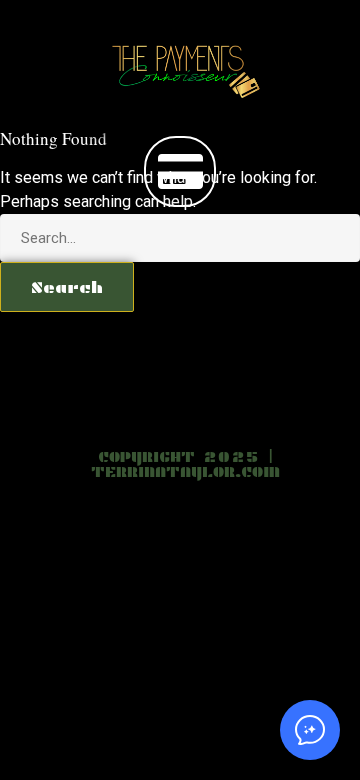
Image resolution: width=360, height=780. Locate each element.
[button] (180, 172)
